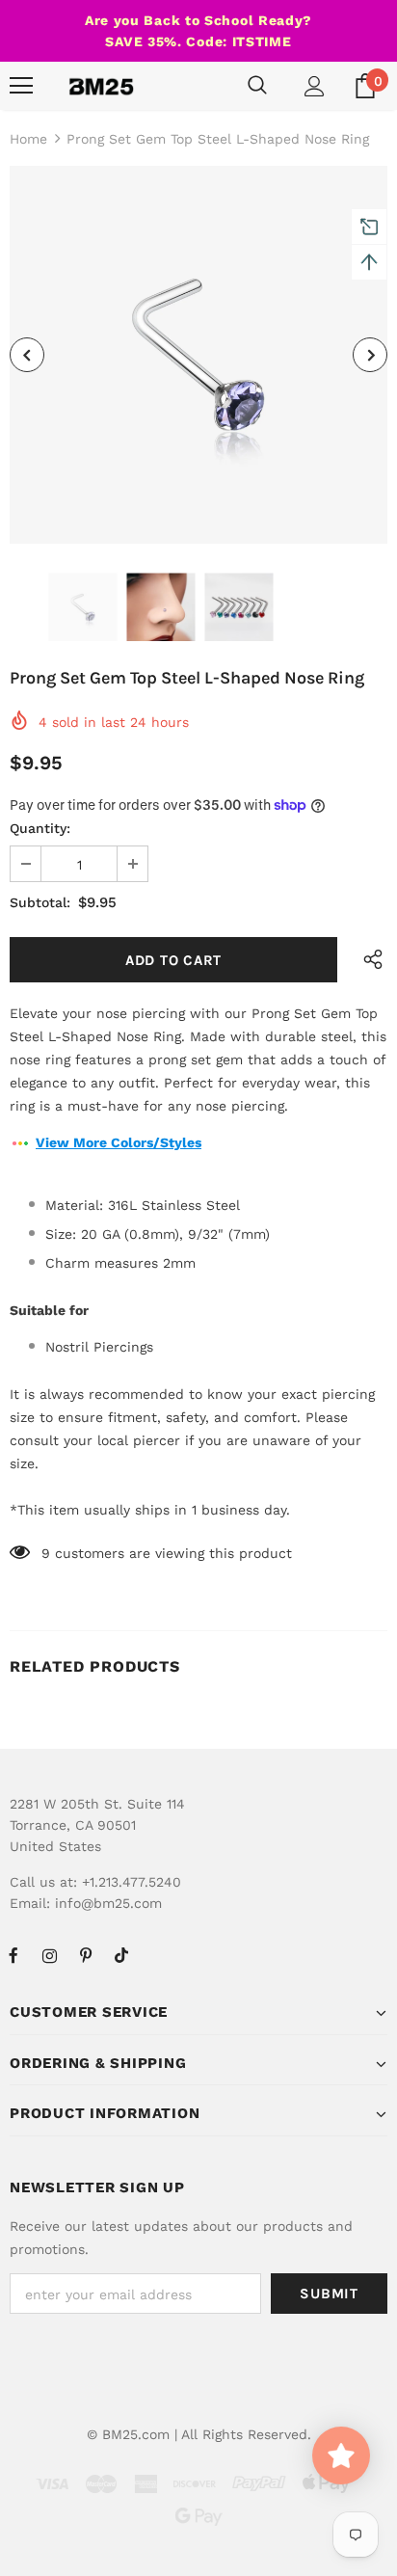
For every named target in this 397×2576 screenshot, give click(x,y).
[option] (198, 355)
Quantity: (40, 828)
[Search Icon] (257, 86)
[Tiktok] (121, 1955)
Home (28, 139)
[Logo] (101, 86)
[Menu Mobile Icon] (21, 86)
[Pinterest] (86, 1955)
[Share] (368, 960)
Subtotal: (40, 902)
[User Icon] (315, 86)
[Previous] (27, 355)
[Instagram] (49, 1955)
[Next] (370, 355)
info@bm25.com (108, 1903)
